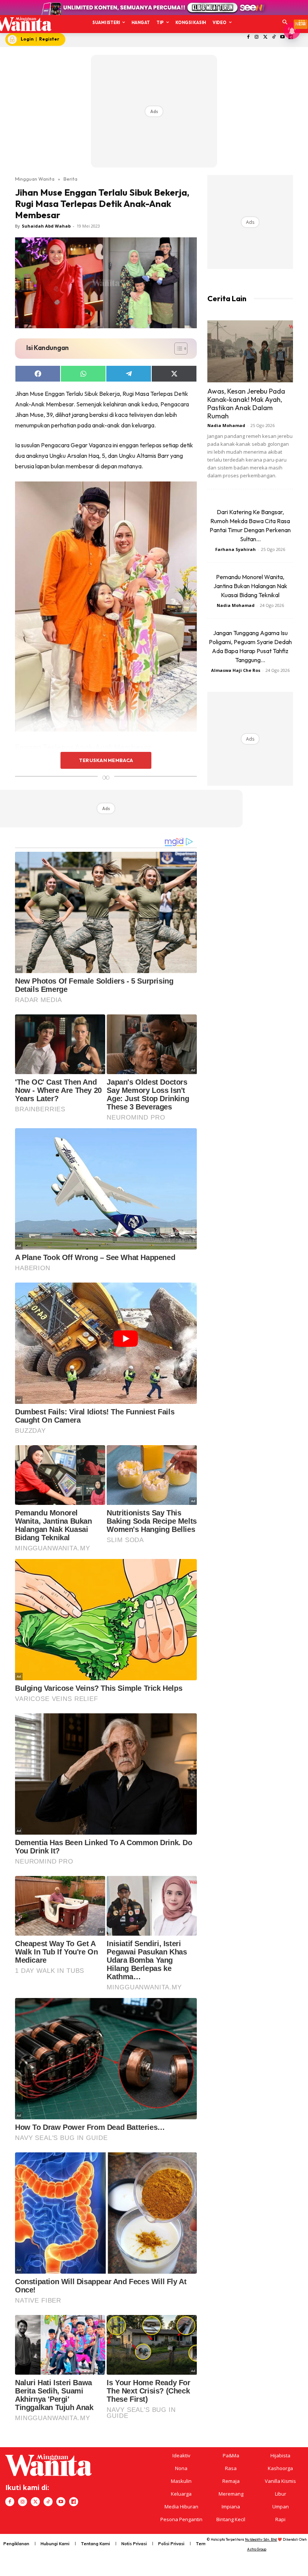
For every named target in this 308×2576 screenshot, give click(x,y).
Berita (70, 179)
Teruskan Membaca (106, 760)
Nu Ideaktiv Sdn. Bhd (261, 2539)
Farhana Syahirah (236, 549)
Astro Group (257, 2549)
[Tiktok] (274, 37)
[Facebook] (248, 37)
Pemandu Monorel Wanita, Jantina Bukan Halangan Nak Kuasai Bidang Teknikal (250, 586)
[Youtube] (282, 37)
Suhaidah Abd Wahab (46, 226)
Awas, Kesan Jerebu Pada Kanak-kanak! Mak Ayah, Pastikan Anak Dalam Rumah (246, 404)
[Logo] (23, 24)
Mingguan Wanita (35, 179)
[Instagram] (257, 37)
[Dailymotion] (74, 2502)
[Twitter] (265, 37)
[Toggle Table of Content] (177, 349)
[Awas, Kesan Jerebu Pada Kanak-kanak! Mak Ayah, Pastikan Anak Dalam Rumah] (250, 351)
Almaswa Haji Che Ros (236, 670)
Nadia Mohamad (226, 425)
